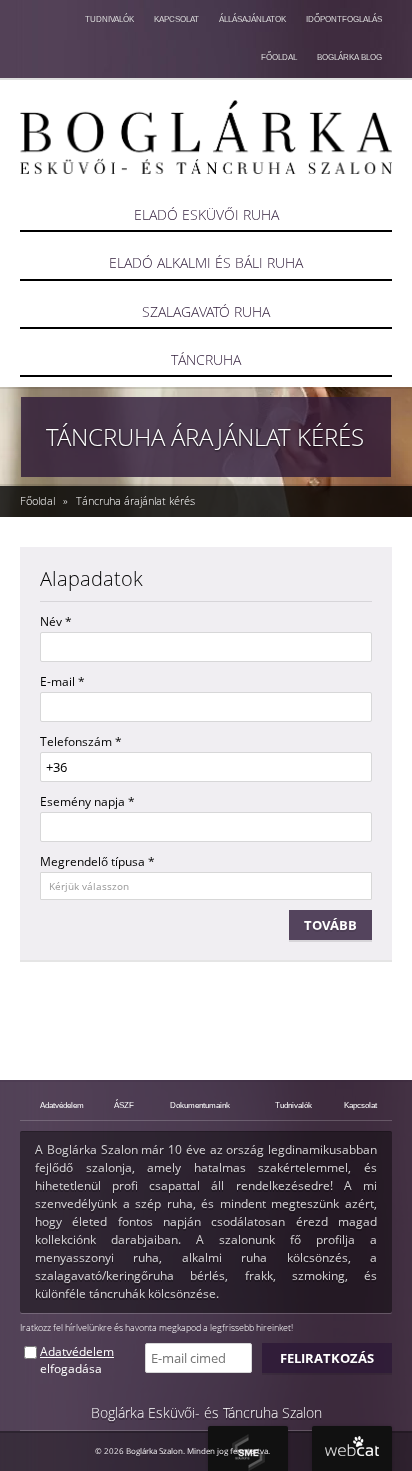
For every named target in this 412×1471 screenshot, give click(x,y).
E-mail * (62, 681)
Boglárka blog (349, 57)
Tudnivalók (109, 19)
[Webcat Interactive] (352, 1448)
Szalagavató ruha (206, 311)
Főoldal (279, 57)
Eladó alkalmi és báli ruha (206, 262)
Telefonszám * (81, 741)
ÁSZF (124, 1105)
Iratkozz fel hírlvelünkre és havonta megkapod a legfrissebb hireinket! (156, 1327)
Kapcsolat (176, 19)
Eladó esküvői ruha (206, 214)
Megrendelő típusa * (97, 861)
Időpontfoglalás (344, 19)
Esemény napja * (87, 801)
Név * (56, 621)
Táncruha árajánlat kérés (135, 500)
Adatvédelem (62, 1105)
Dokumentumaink (200, 1105)
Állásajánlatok (252, 19)
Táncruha (206, 359)
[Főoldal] (206, 137)
